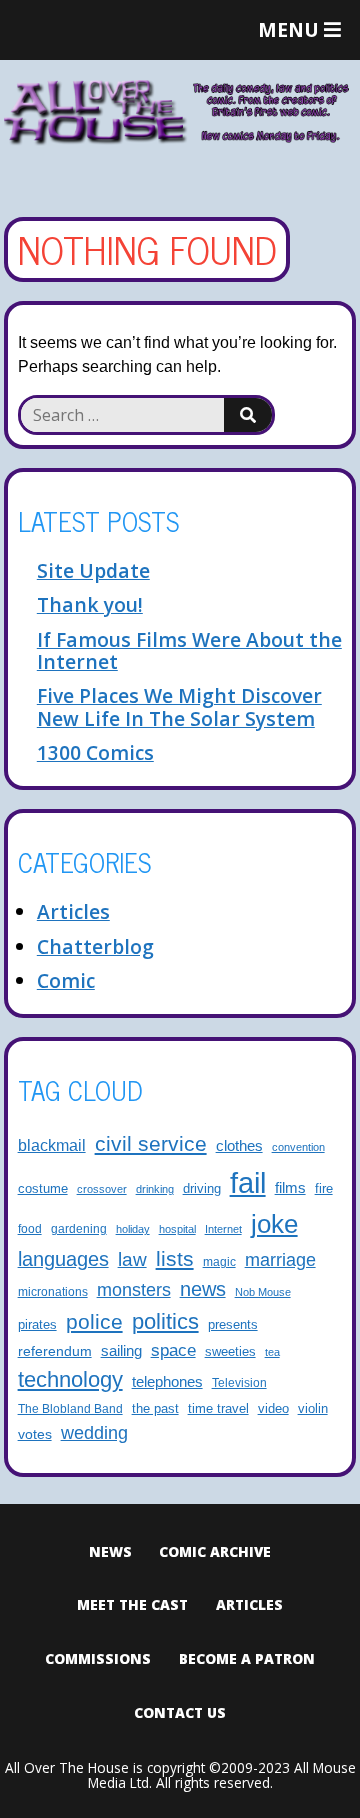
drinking (155, 1189)
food (30, 1228)
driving (202, 1189)
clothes (239, 1146)
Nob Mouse (263, 1292)
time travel (218, 1409)
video (273, 1408)
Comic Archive (215, 1551)
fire (324, 1189)
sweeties (230, 1352)
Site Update (93, 570)
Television (239, 1382)
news (203, 1289)
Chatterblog (95, 946)
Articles (73, 911)
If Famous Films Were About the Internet (189, 650)
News (110, 1551)
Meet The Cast (132, 1604)
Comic (66, 980)
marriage (280, 1259)
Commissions (98, 1658)
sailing (121, 1350)
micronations (53, 1291)
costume (43, 1189)
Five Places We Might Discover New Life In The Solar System (179, 706)
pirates (37, 1325)
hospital (177, 1229)
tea (272, 1352)
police (94, 1321)
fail (248, 1182)
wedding (94, 1433)
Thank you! (90, 604)
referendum (55, 1351)
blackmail (52, 1145)
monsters (134, 1290)
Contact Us (180, 1712)
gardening (79, 1228)
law (132, 1259)
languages (63, 1259)
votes (35, 1434)
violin (313, 1409)
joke (274, 1224)
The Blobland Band (70, 1408)
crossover (102, 1189)
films (290, 1188)
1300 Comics (95, 752)
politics (165, 1321)
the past (155, 1409)
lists (175, 1258)
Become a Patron (247, 1658)
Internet (223, 1229)
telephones (167, 1382)
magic (219, 1261)
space (173, 1350)
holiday (133, 1229)
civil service (151, 1144)
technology (70, 1379)
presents (233, 1325)
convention (298, 1147)
